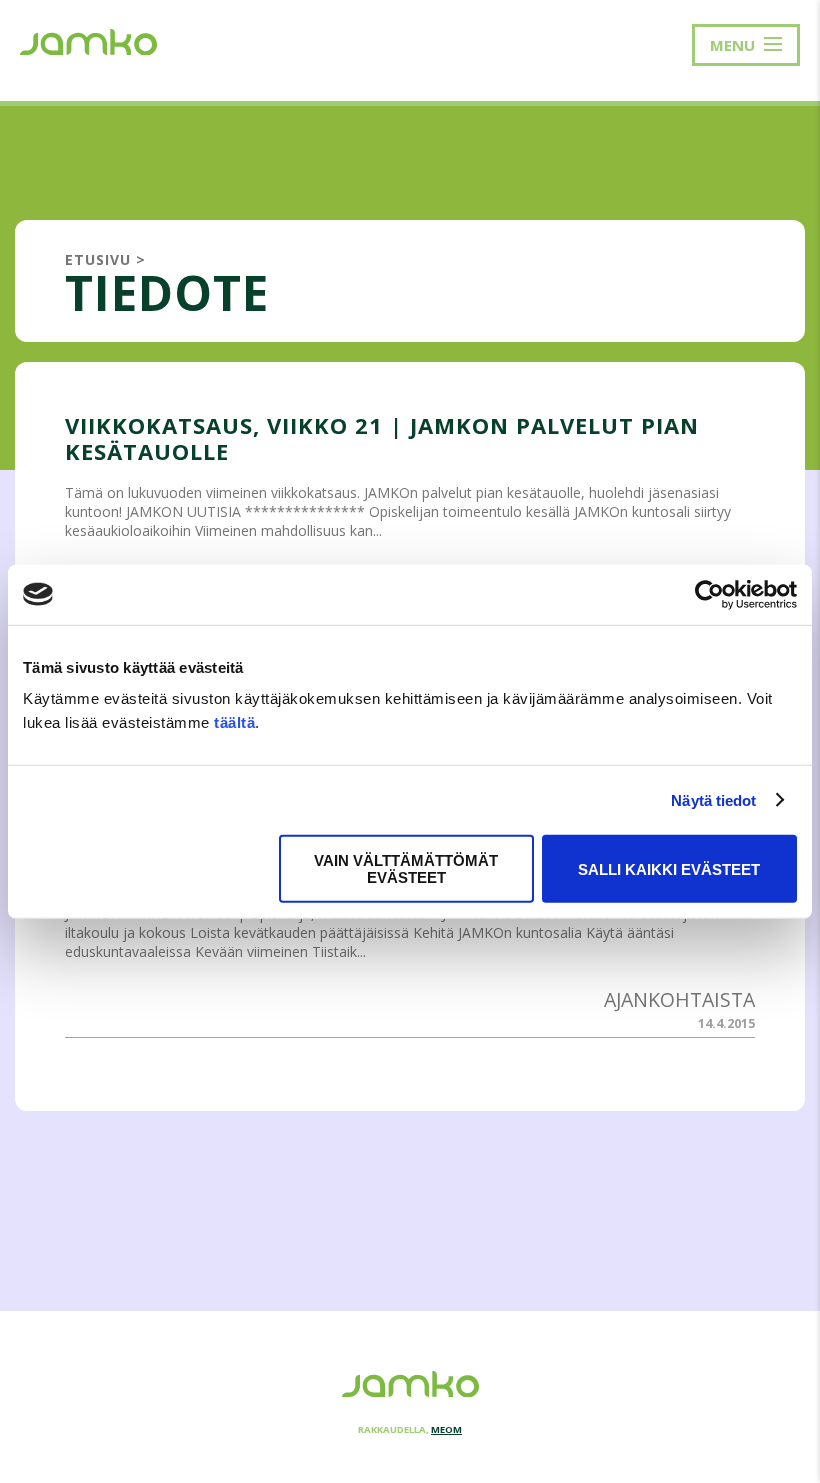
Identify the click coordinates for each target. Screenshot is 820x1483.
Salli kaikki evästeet (669, 868)
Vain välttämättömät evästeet (406, 869)
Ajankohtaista (679, 999)
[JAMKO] (88, 40)
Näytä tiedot (713, 799)
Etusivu (98, 259)
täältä (234, 722)
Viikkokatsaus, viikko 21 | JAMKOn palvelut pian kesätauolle (382, 438)
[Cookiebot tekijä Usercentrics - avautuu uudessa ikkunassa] (709, 594)
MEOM (446, 1429)
